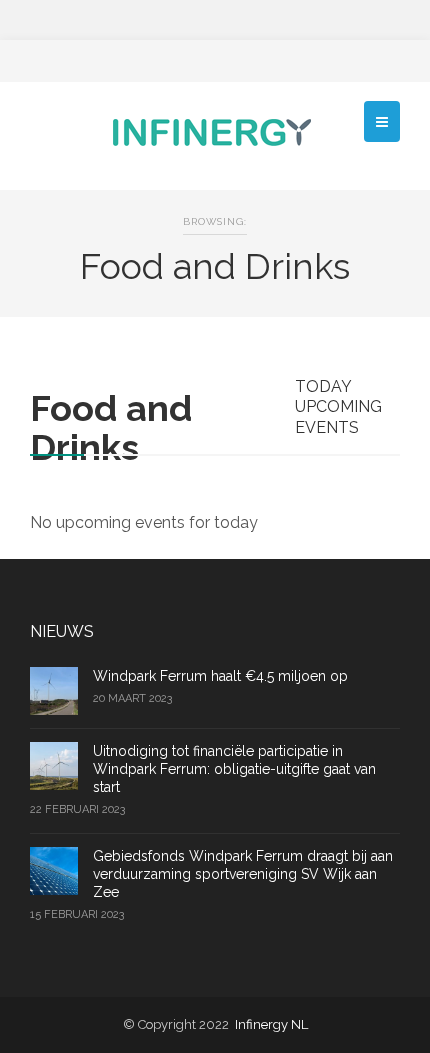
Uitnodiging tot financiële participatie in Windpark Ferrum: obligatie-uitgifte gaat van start (234, 769)
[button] (382, 121)
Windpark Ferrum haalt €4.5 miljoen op (220, 676)
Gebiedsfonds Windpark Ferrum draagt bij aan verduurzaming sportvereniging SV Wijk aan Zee (243, 874)
